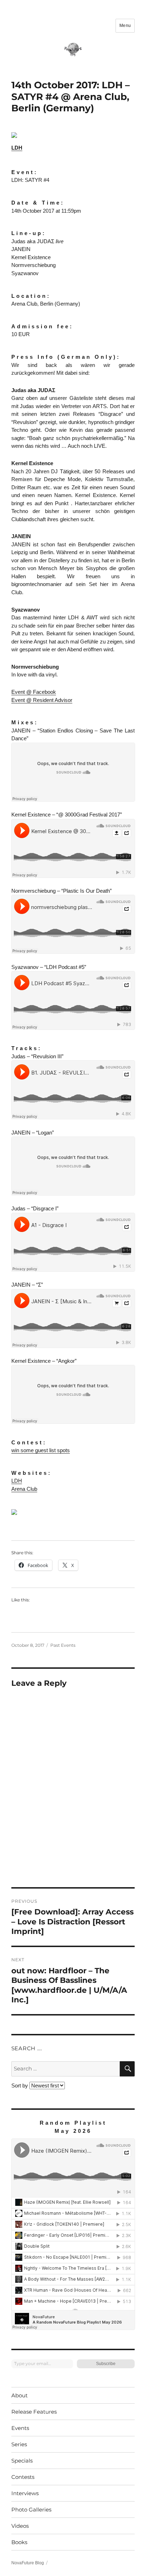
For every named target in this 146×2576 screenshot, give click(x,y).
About (19, 2395)
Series (19, 2444)
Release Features (34, 2412)
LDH (17, 148)
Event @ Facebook (34, 692)
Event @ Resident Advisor (42, 700)
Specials (22, 2461)
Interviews (25, 2493)
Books (19, 2542)
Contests (23, 2477)
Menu (125, 26)
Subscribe (106, 2364)
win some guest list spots (41, 1450)
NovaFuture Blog (28, 2563)
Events (20, 2428)
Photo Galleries (31, 2510)
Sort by (20, 2086)
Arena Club (24, 1489)
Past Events (63, 1645)
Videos (20, 2526)
